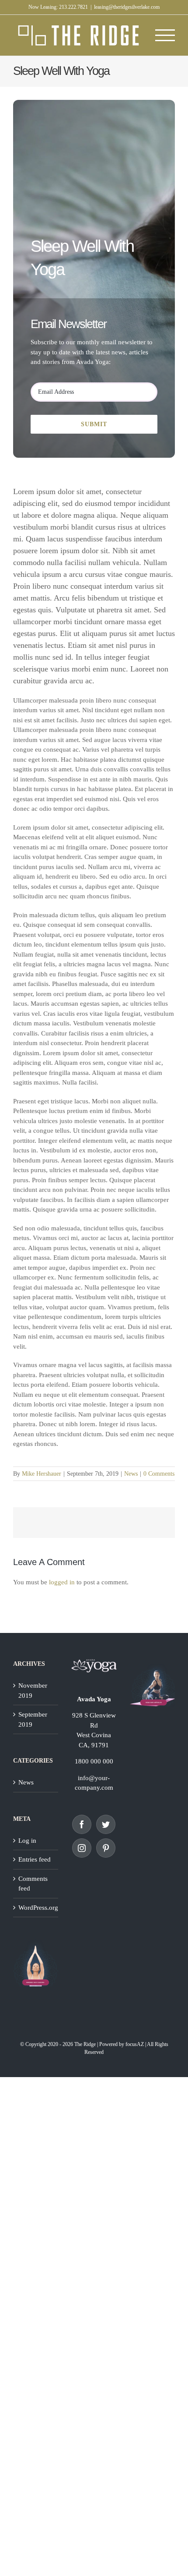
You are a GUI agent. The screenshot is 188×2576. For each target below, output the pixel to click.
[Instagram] (82, 1848)
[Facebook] (82, 1824)
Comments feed (33, 1884)
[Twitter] (106, 1824)
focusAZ (135, 2044)
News (131, 1474)
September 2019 (33, 1719)
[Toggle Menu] (165, 35)
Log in (27, 1841)
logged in (62, 1582)
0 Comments (159, 1474)
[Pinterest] (106, 1848)
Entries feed (35, 1859)
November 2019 (33, 1691)
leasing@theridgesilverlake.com (127, 7)
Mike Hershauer (42, 1474)
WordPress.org (36, 1908)
